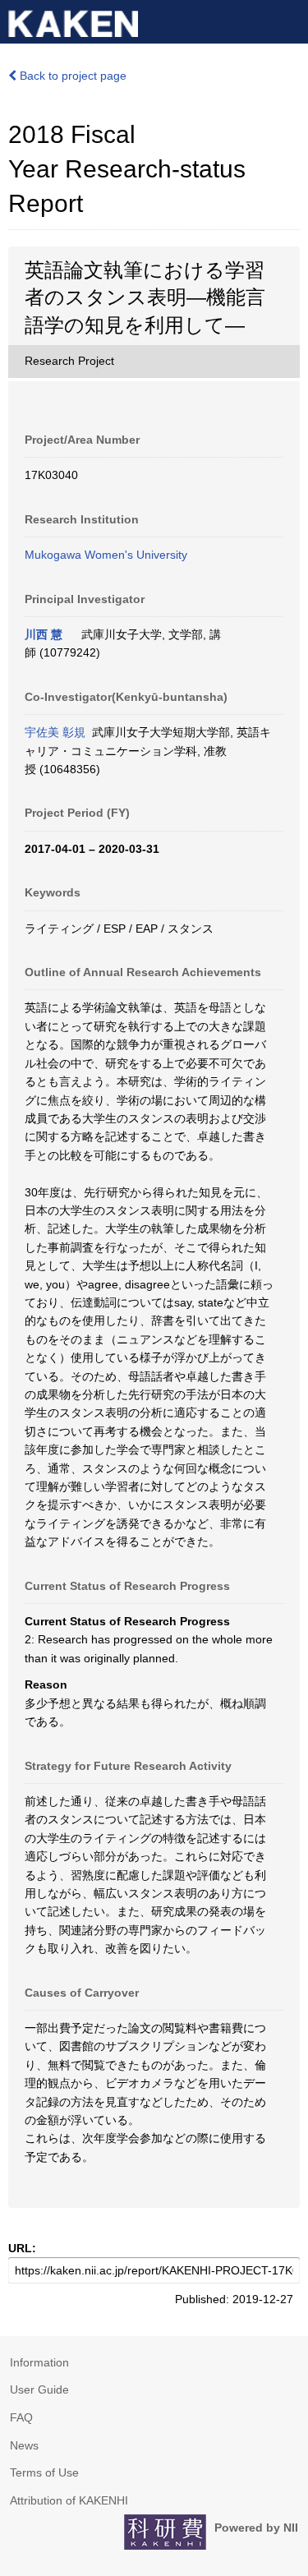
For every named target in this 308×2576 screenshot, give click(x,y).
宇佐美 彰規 (55, 732)
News (24, 2445)
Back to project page (71, 76)
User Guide (39, 2389)
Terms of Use (44, 2472)
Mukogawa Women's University (106, 555)
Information (39, 2362)
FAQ (21, 2417)
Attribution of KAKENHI (69, 2500)
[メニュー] (288, 20)
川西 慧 (44, 634)
